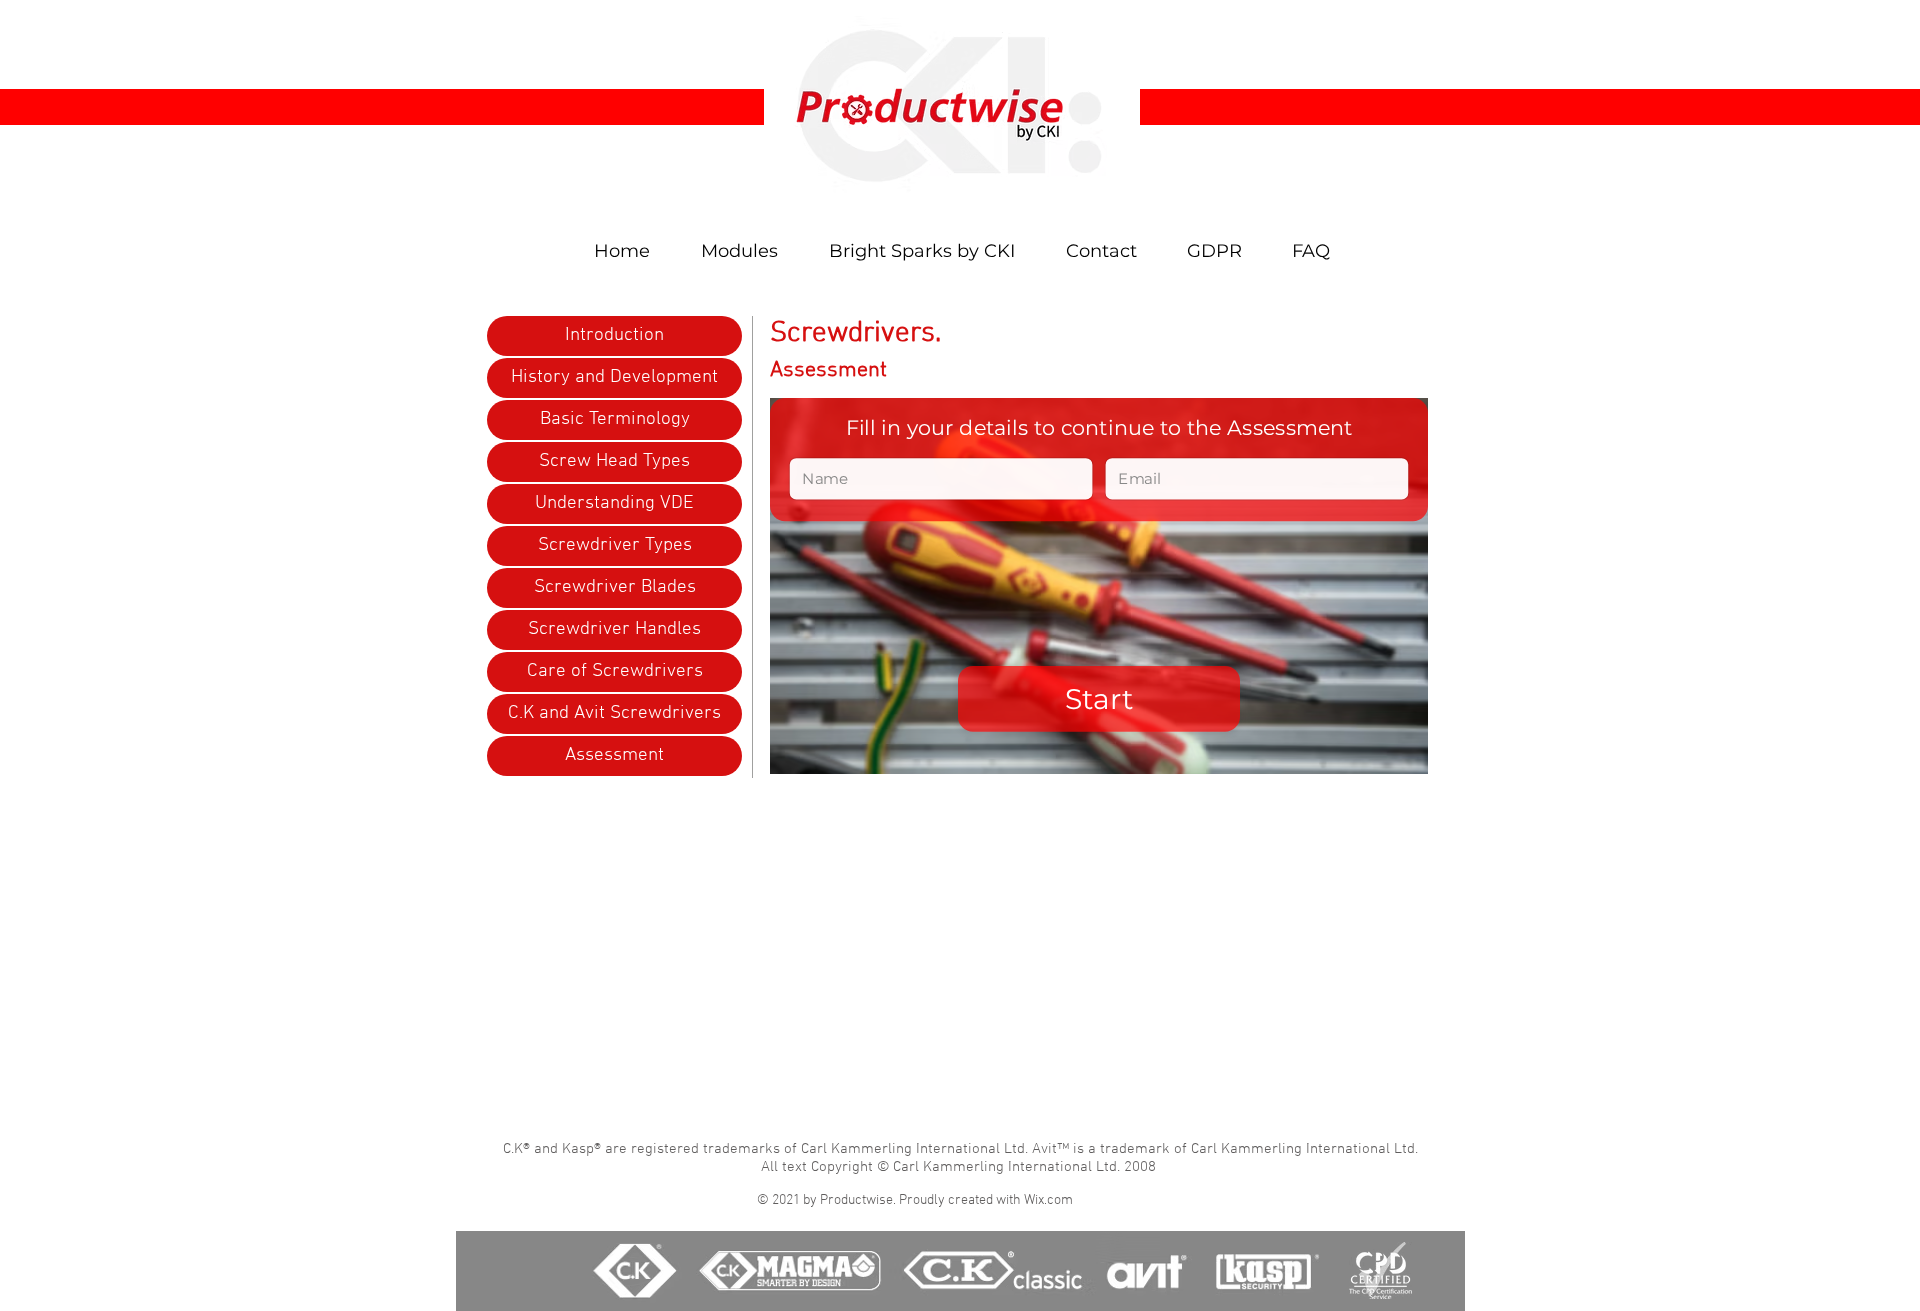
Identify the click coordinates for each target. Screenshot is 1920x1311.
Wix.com (1048, 1200)
